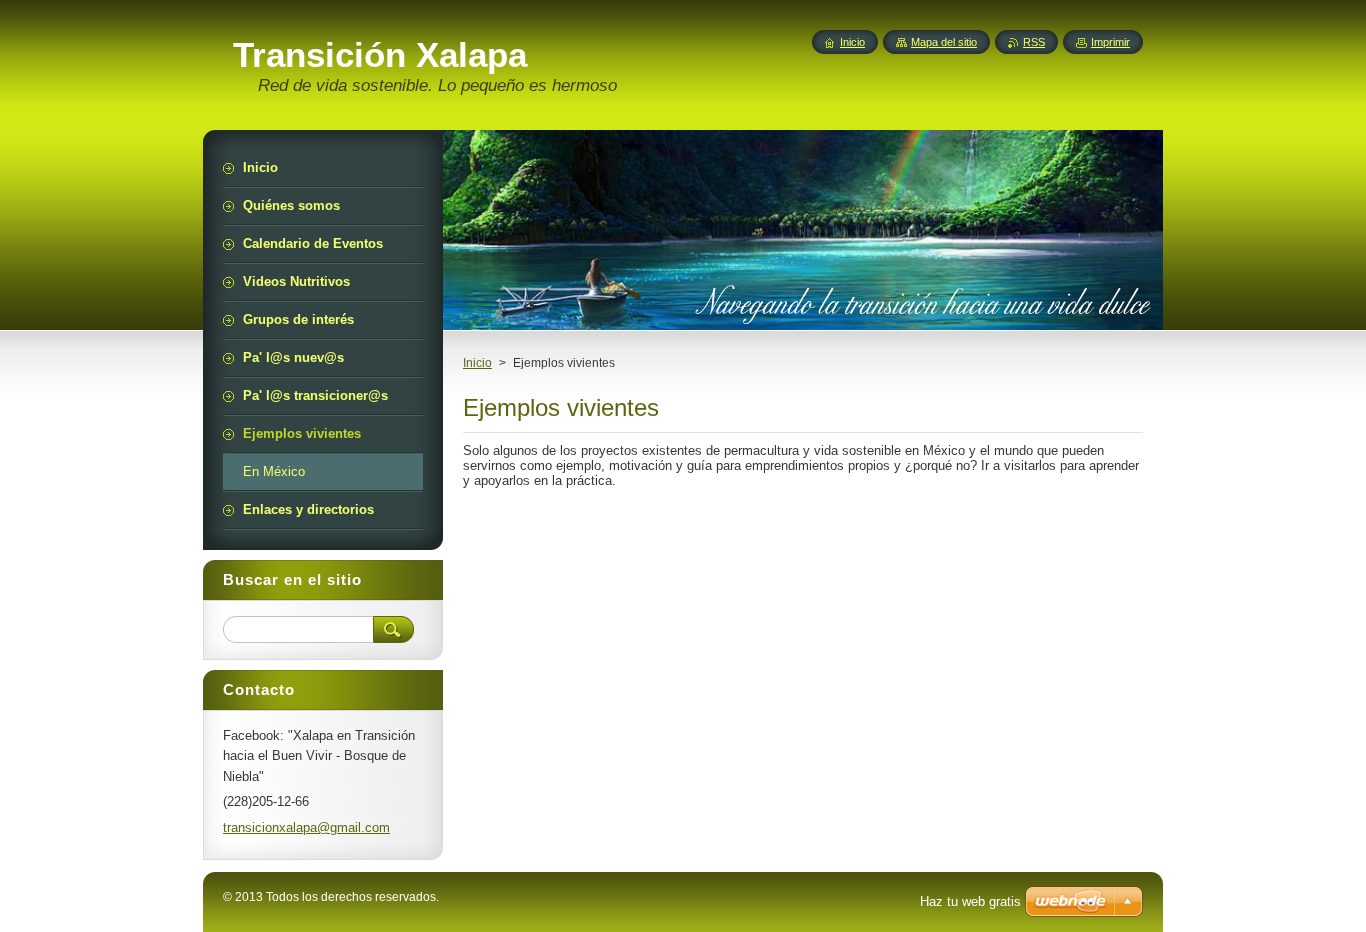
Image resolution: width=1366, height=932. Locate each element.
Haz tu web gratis (970, 901)
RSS (1034, 42)
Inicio (477, 363)
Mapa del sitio (944, 42)
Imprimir (1110, 42)
